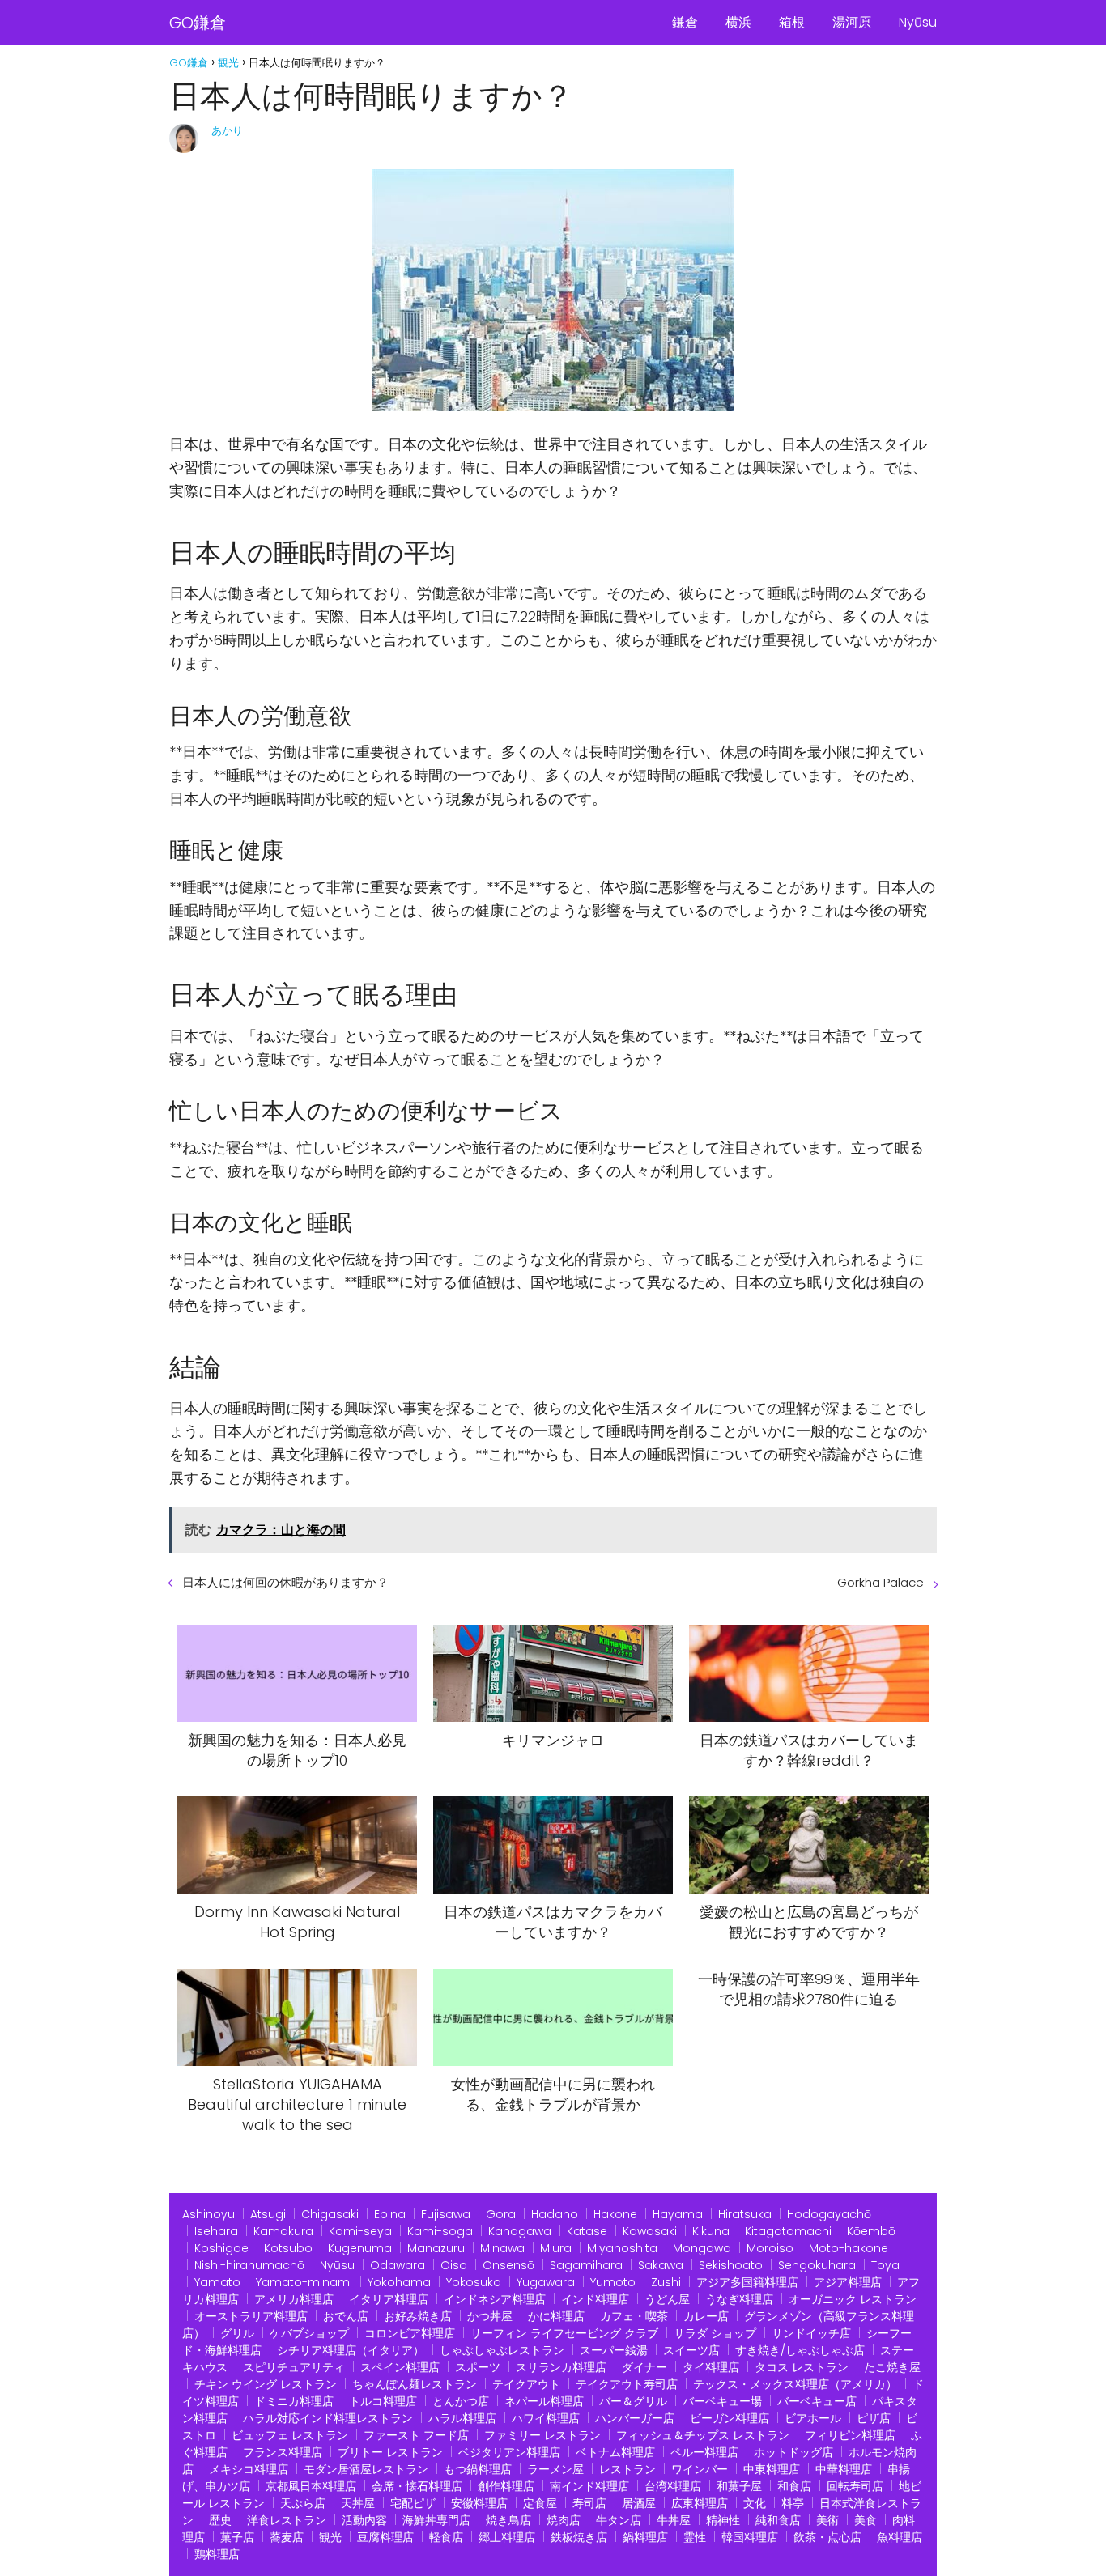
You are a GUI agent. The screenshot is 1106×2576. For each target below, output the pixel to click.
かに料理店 (556, 2316)
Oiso (454, 2265)
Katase (587, 2231)
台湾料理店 (673, 2486)
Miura (556, 2248)
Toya (885, 2265)
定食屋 (540, 2503)
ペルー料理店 (704, 2452)
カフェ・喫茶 (634, 2316)
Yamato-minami (304, 2282)
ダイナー (644, 2367)
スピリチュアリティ (294, 2367)
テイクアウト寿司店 (627, 2384)
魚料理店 (900, 2537)
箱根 (792, 22)
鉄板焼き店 (579, 2537)
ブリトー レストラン (390, 2452)
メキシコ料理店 (249, 2469)
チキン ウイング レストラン (266, 2384)
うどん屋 (667, 2299)
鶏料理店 (217, 2554)
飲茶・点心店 (827, 2537)
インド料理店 (595, 2299)
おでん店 (346, 2316)
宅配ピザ (413, 2503)
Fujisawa (446, 2214)
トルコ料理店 (383, 2401)
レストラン (627, 2469)
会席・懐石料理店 (417, 2486)
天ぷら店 (303, 2503)
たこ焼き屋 (892, 2367)
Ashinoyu (208, 2214)
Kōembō (871, 2231)
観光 (330, 2537)
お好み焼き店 (418, 2316)
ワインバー (700, 2469)
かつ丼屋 (490, 2316)
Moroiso (770, 2248)
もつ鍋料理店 (478, 2469)
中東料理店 (772, 2469)
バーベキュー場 (722, 2401)
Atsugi (268, 2214)
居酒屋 (639, 2503)
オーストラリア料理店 (251, 2316)
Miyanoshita (622, 2248)
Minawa (502, 2248)
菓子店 (237, 2537)
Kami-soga (440, 2231)
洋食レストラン (287, 2520)
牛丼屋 (674, 2520)
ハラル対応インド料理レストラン (328, 2418)
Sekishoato (731, 2265)
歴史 (220, 2520)
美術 (827, 2520)
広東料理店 (700, 2503)
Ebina (390, 2214)
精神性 (723, 2520)
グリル (237, 2333)
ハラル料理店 (462, 2418)
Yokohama (399, 2282)
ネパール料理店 (544, 2401)
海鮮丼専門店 (436, 2520)
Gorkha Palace (881, 1582)
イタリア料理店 (389, 2299)
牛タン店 (619, 2520)
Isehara (216, 2231)
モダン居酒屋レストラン (366, 2469)
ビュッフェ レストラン (290, 2435)
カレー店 (706, 2316)
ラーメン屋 (555, 2469)
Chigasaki (330, 2214)
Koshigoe (221, 2248)
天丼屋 (358, 2503)
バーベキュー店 (817, 2401)
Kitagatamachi (788, 2231)
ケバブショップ (309, 2333)
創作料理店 (506, 2486)
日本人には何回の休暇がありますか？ (285, 1582)
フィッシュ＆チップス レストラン (703, 2435)
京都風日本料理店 (311, 2486)
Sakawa (661, 2265)
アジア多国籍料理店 (747, 2282)
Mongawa (702, 2248)
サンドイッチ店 (811, 2333)
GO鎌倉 (198, 23)
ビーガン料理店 (730, 2418)
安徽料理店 (479, 2503)
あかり (227, 131)
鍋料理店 (645, 2537)
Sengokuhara (817, 2265)
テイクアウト (526, 2384)
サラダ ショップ (715, 2333)
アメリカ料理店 (294, 2299)
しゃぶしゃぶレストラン (502, 2350)
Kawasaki (650, 2231)
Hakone (615, 2214)
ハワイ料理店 (546, 2418)
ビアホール (813, 2418)
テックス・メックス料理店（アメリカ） (795, 2384)
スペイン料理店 (400, 2367)
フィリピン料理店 (850, 2435)
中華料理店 (844, 2469)
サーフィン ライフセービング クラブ (564, 2333)
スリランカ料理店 (561, 2367)
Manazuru (436, 2248)
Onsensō (508, 2265)
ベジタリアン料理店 (509, 2452)
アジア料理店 (848, 2282)
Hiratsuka (745, 2214)
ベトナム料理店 (615, 2452)
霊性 (695, 2537)
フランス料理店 (283, 2452)
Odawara (398, 2265)
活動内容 (364, 2520)
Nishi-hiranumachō (249, 2265)
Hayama (678, 2214)
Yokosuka (474, 2282)
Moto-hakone (849, 2248)
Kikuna (711, 2231)
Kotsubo (288, 2248)
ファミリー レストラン (542, 2435)
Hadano (555, 2214)
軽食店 (446, 2537)
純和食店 (778, 2520)
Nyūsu (918, 22)
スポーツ (478, 2367)
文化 (755, 2503)
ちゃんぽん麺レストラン (415, 2384)
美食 (866, 2520)
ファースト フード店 (416, 2435)
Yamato (217, 2282)
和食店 (794, 2486)
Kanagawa (520, 2231)
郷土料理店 (507, 2537)
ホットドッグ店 (793, 2452)
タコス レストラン (802, 2367)
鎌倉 (685, 22)
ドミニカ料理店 (294, 2401)
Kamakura (283, 2231)
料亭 (793, 2503)
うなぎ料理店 (739, 2299)
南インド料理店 (589, 2486)
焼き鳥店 (508, 2520)
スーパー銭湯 (614, 2350)
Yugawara (546, 2282)
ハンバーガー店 (635, 2418)
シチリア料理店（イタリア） (351, 2350)
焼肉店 (564, 2520)
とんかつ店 (461, 2401)
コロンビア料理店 (410, 2333)
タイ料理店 (711, 2367)
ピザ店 (874, 2418)
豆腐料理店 (385, 2537)
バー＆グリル (633, 2401)
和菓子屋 (739, 2486)
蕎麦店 (287, 2537)
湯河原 (852, 22)
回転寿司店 (855, 2486)
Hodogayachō (829, 2214)
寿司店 (589, 2503)
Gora (501, 2214)
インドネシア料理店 (495, 2299)
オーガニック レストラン (853, 2299)
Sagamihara (586, 2265)
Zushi (666, 2282)
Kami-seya (360, 2231)
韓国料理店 (750, 2537)
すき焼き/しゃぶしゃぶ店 (800, 2350)
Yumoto (613, 2282)
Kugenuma (360, 2248)
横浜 (738, 22)
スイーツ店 (691, 2350)
